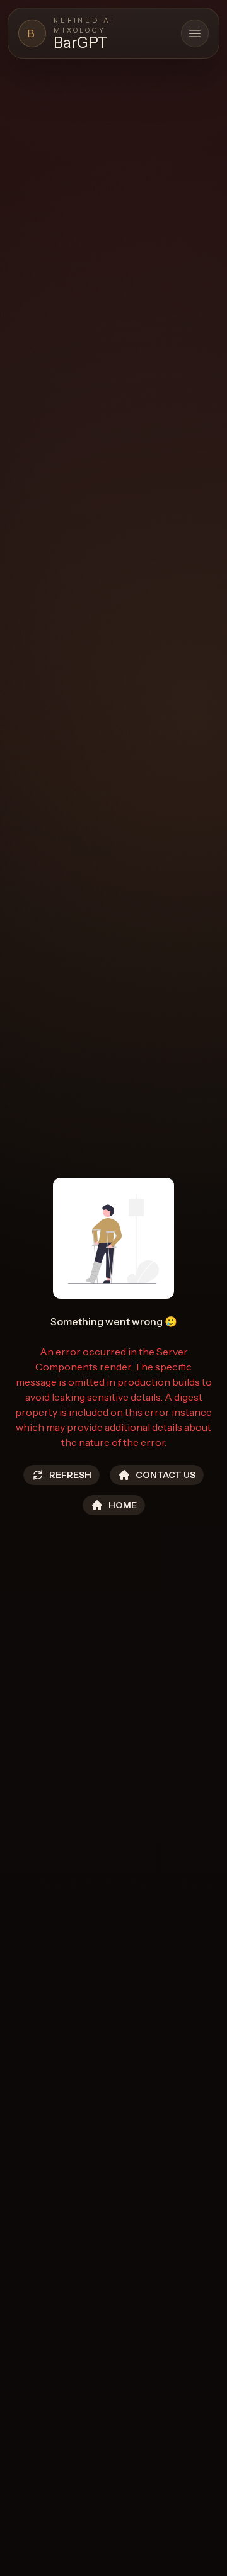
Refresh (70, 1475)
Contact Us (166, 1475)
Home (123, 1505)
